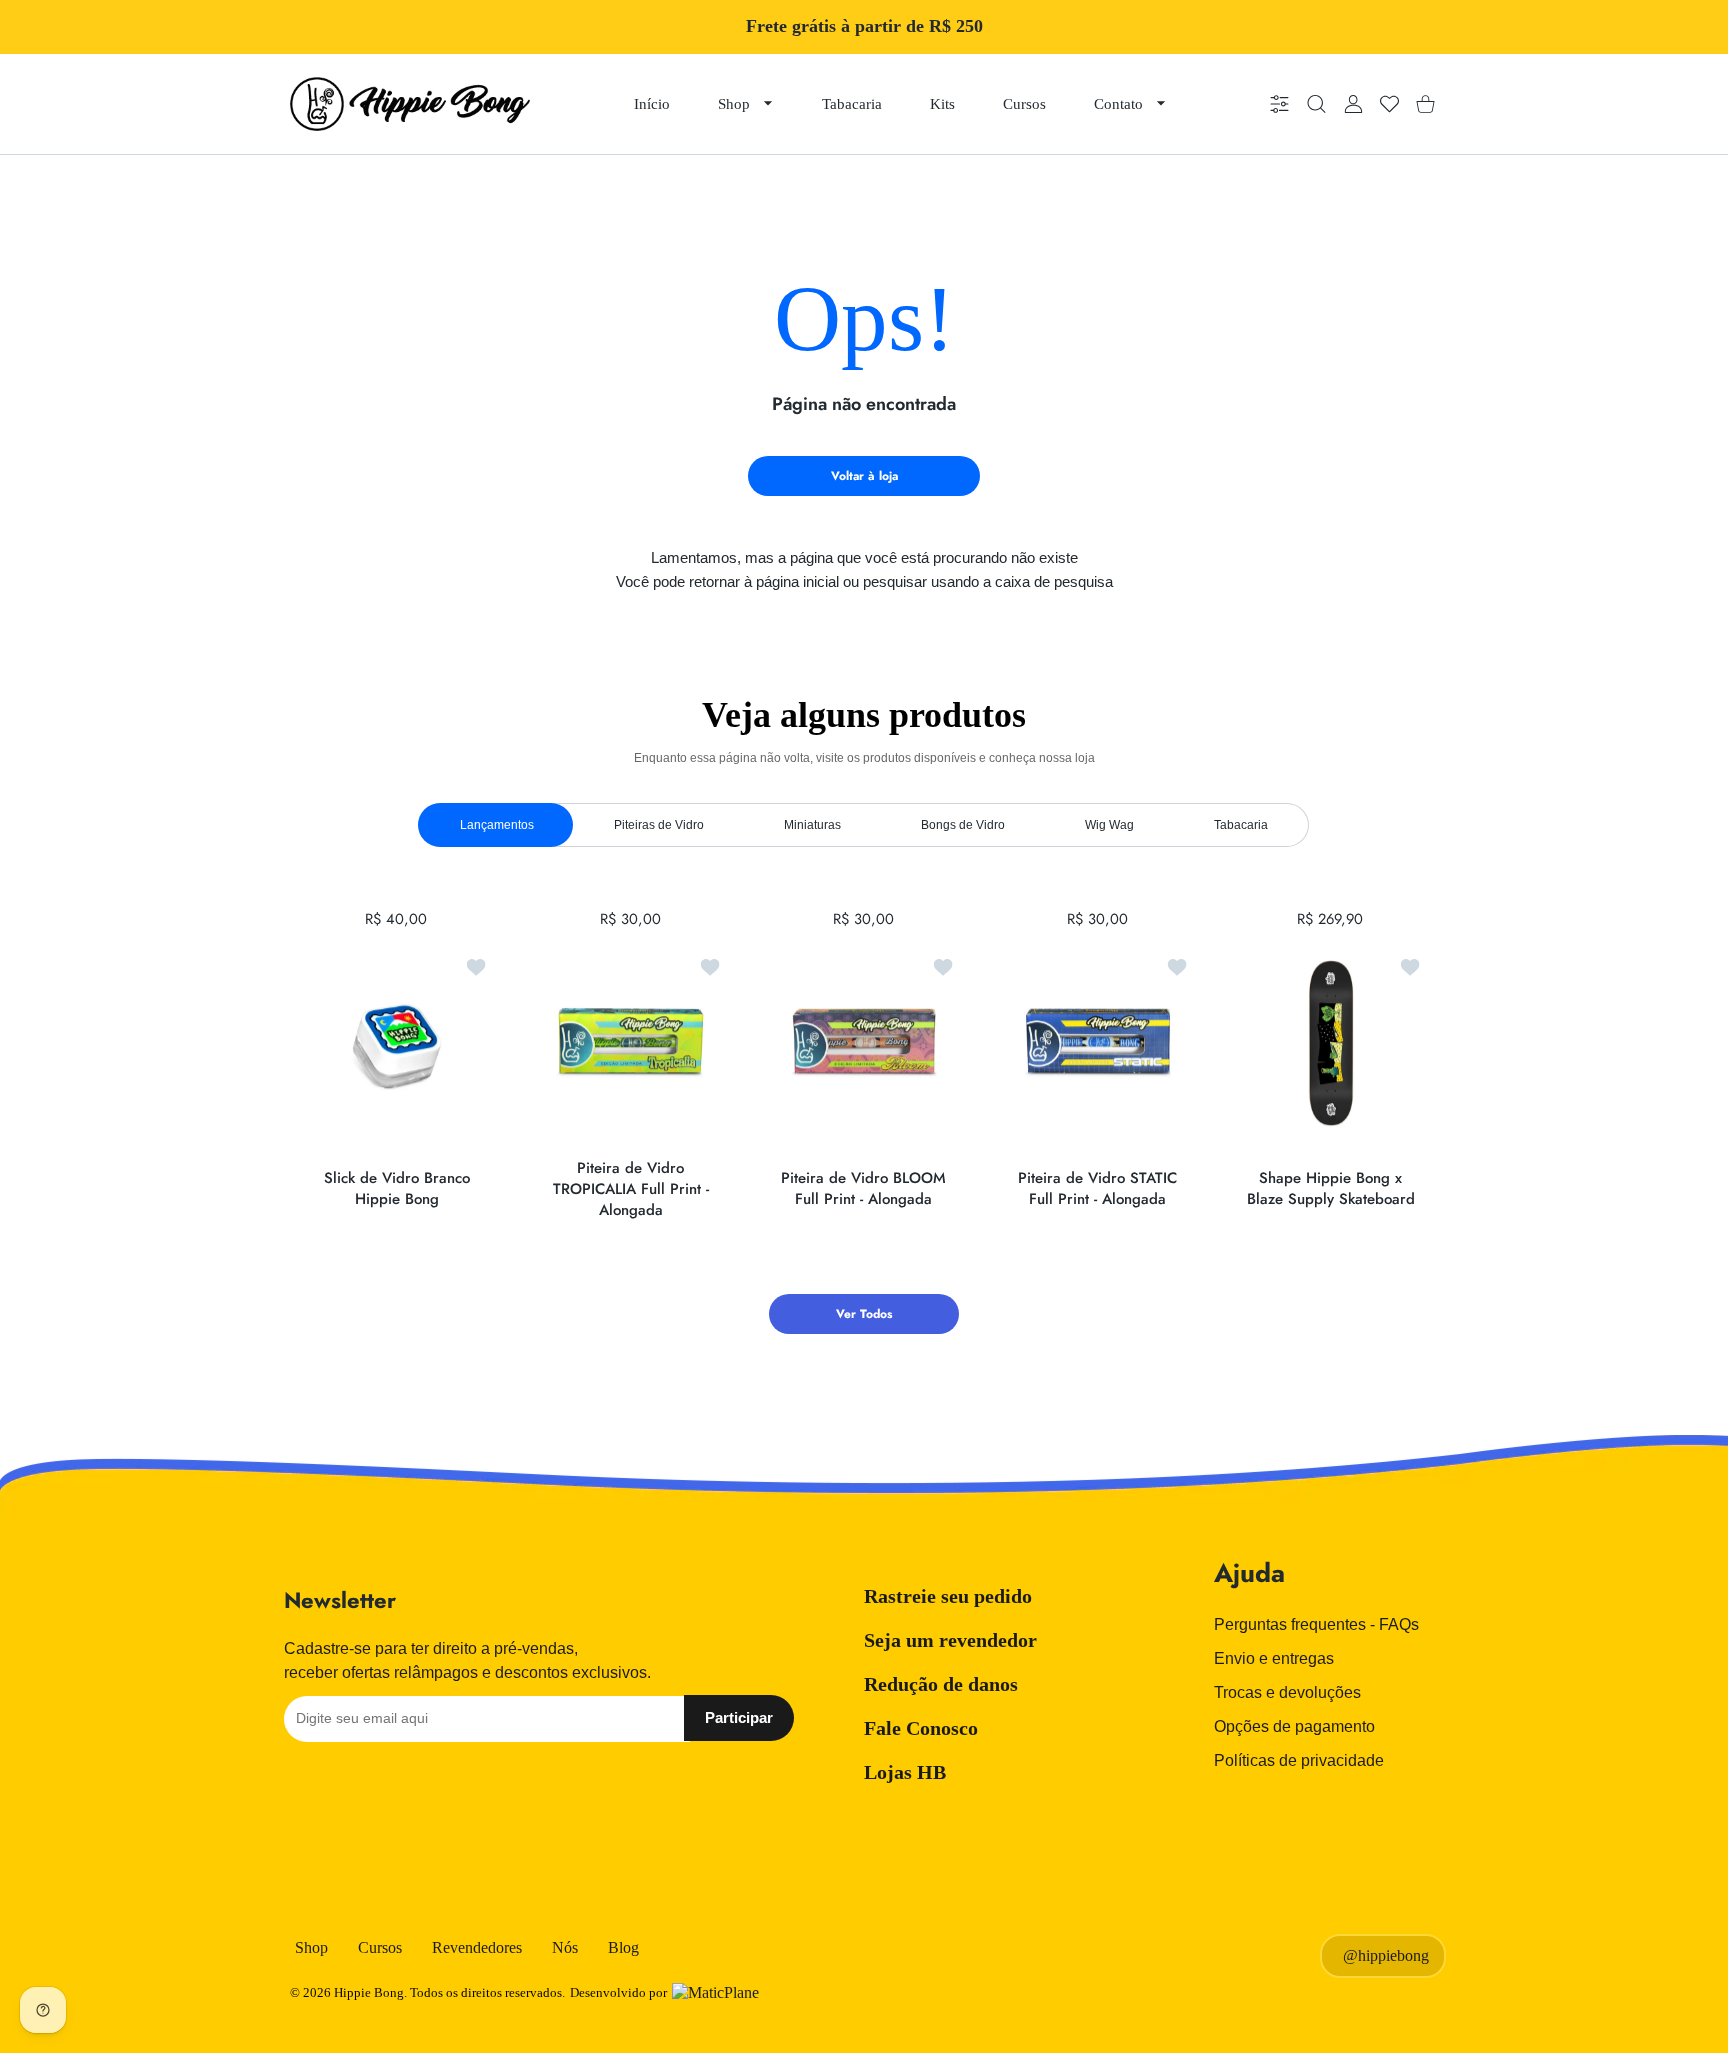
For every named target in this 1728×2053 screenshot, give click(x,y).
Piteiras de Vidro (659, 825)
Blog (623, 1947)
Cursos (380, 1947)
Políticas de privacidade (1299, 1760)
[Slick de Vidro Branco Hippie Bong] (397, 1043)
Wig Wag (1109, 825)
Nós (565, 1947)
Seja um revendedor (950, 1640)
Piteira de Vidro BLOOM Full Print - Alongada (863, 1189)
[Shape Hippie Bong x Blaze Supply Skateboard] (1331, 1043)
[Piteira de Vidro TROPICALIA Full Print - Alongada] (631, 1043)
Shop (311, 1947)
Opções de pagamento (1294, 1726)
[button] (1370, 1044)
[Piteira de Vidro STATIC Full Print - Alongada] (1098, 1043)
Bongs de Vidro (963, 825)
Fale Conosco (921, 1728)
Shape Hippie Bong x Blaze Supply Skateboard (1331, 1189)
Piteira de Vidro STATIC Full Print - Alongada (1097, 1189)
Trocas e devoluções (1287, 1692)
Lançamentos (497, 825)
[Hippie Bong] (410, 104)
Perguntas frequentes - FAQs (1316, 1624)
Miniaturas (812, 825)
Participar (739, 1717)
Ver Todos (864, 1314)
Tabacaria (1241, 825)
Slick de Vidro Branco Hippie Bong (397, 1189)
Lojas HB (905, 1772)
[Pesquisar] (1316, 104)
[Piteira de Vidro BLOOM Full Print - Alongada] (864, 1043)
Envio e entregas (1274, 1658)
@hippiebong (1386, 1955)
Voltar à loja (864, 476)
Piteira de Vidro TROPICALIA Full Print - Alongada (630, 1188)
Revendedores (477, 1947)
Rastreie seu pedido (948, 1596)
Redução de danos (941, 1684)
